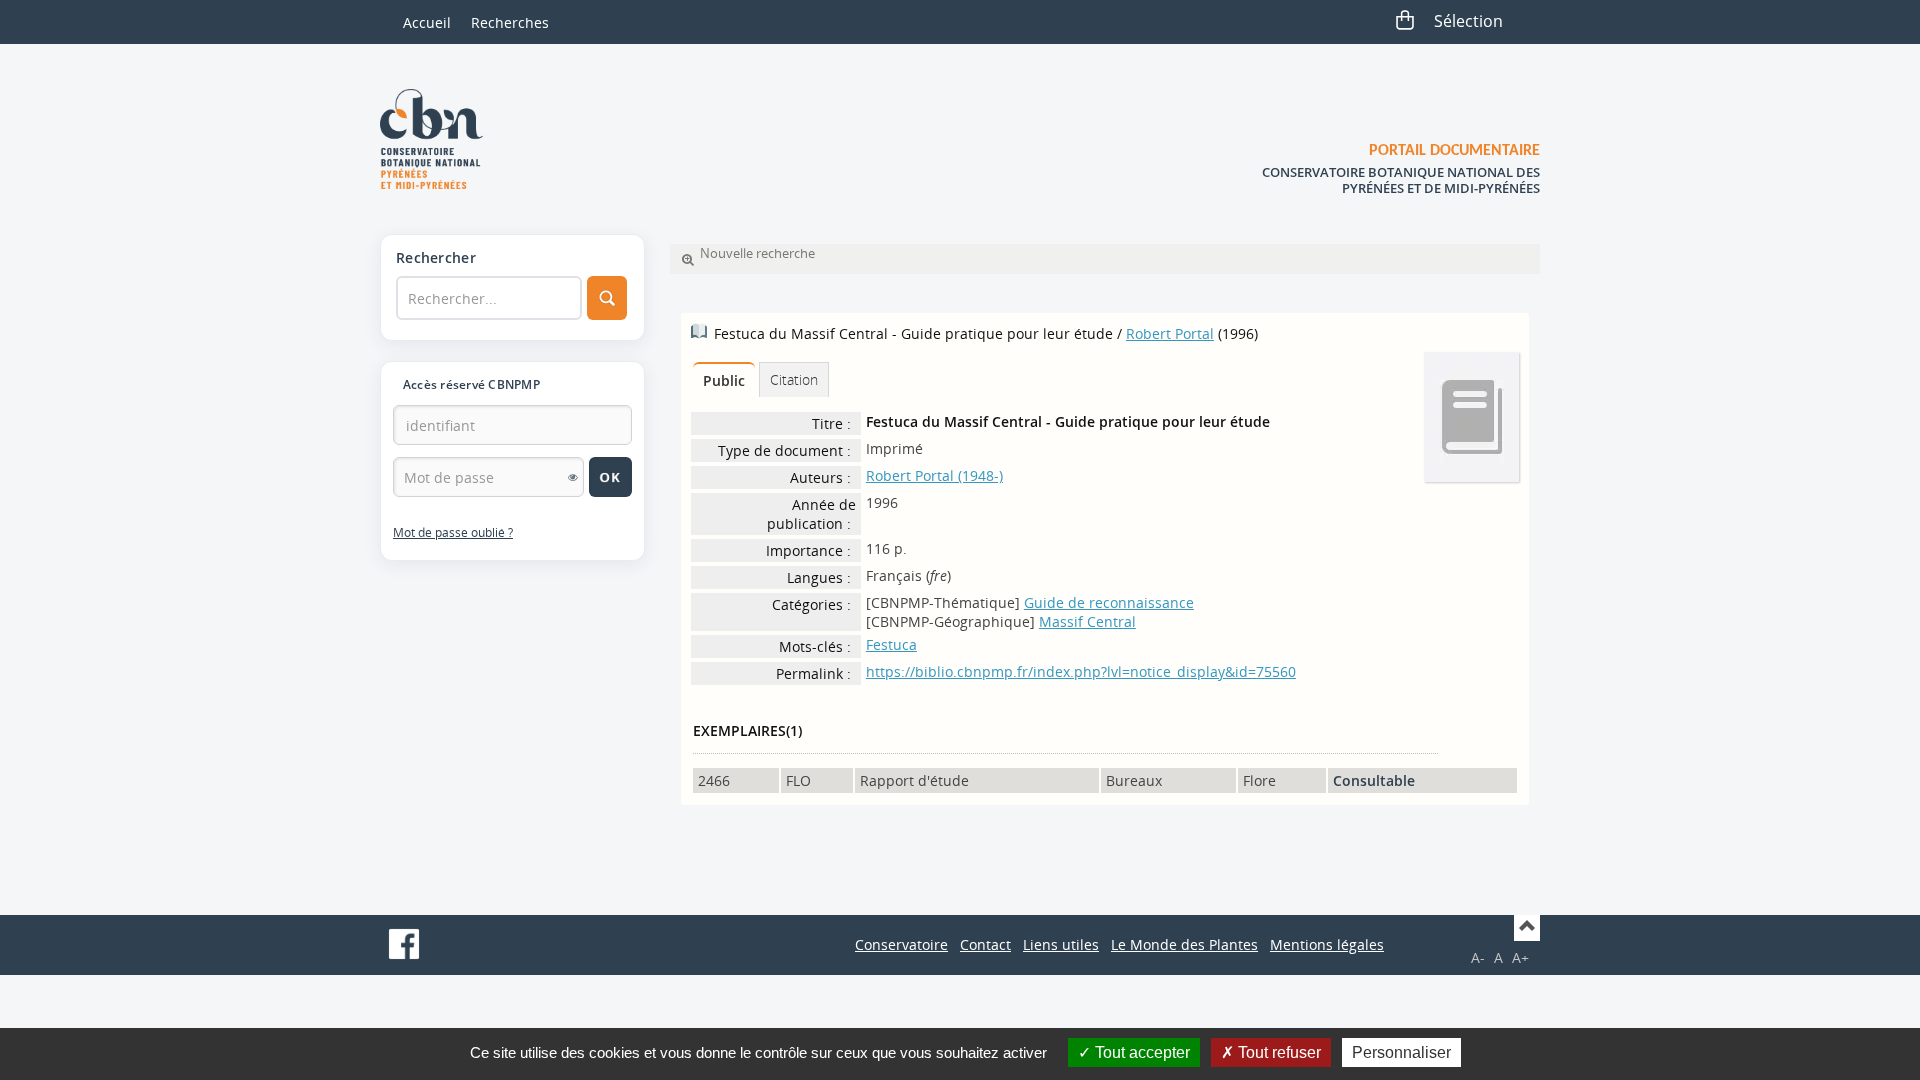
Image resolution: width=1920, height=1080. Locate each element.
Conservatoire (901, 944)
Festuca (891, 644)
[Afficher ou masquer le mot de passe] (573, 477)
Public (724, 380)
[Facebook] (404, 944)
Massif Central (1087, 621)
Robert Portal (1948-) (934, 475)
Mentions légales (1327, 944)
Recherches (510, 22)
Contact (985, 944)
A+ (1520, 957)
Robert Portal (1170, 333)
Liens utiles (1061, 944)
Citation (794, 379)
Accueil (427, 22)
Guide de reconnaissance (1109, 602)
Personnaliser (1401, 1052)
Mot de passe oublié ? (453, 532)
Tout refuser (1277, 1052)
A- (1478, 957)
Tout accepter (1140, 1052)
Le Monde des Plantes (1184, 944)
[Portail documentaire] (439, 139)
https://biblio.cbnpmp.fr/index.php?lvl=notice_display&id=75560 (1081, 671)
